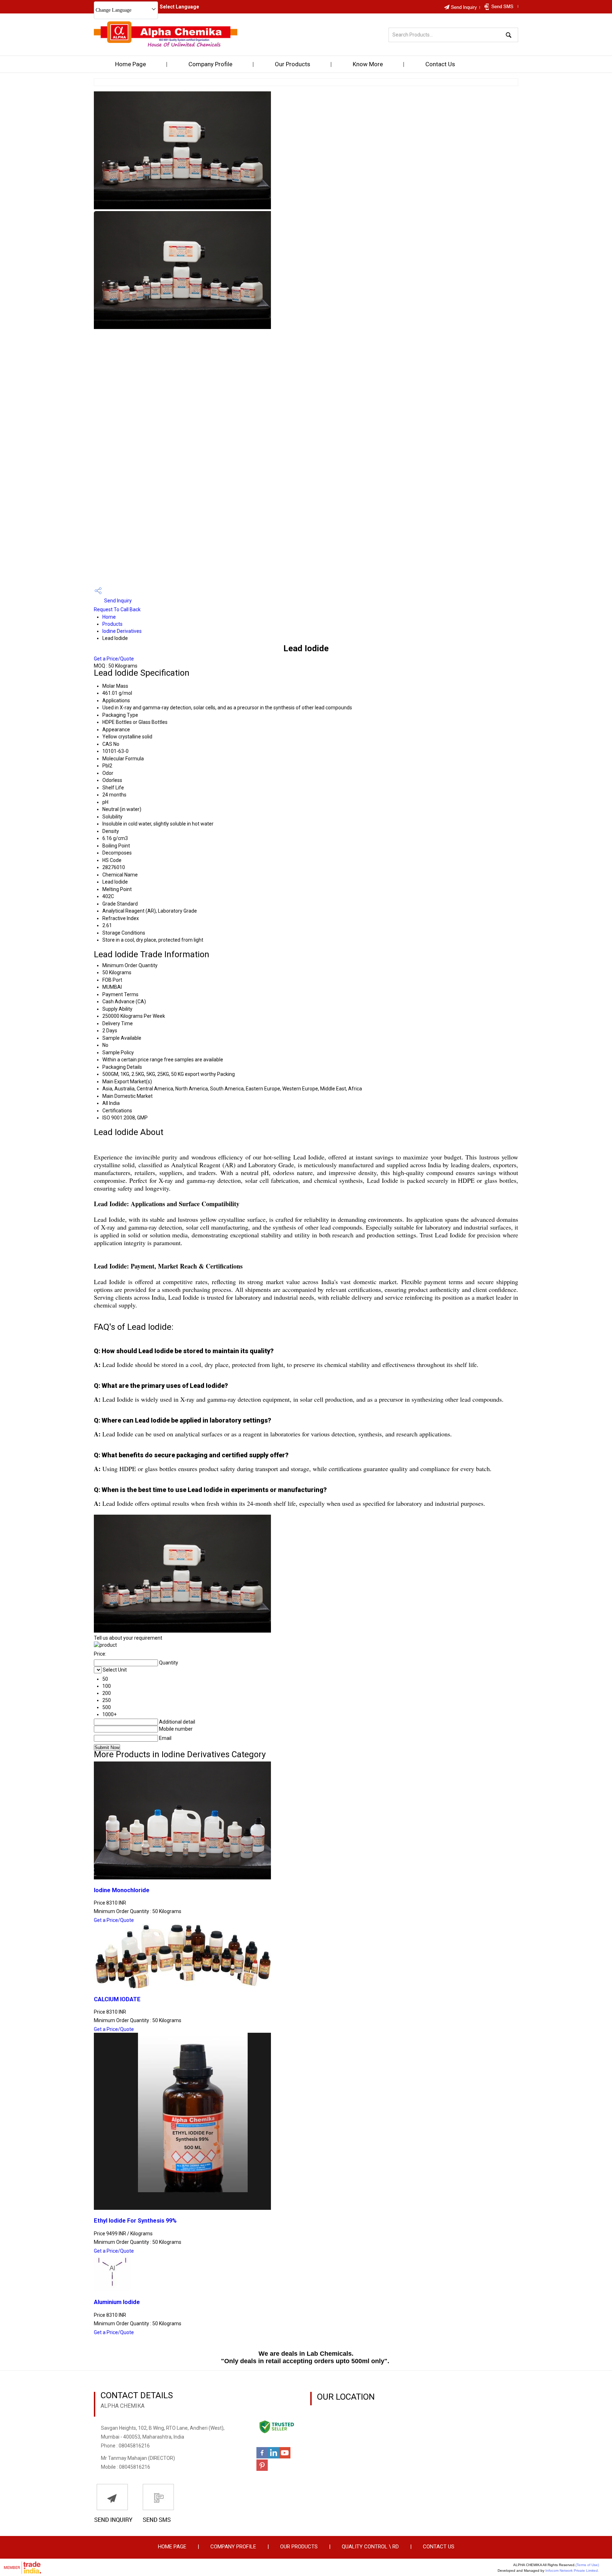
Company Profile (210, 64)
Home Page (131, 64)
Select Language (179, 7)
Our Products (293, 64)
